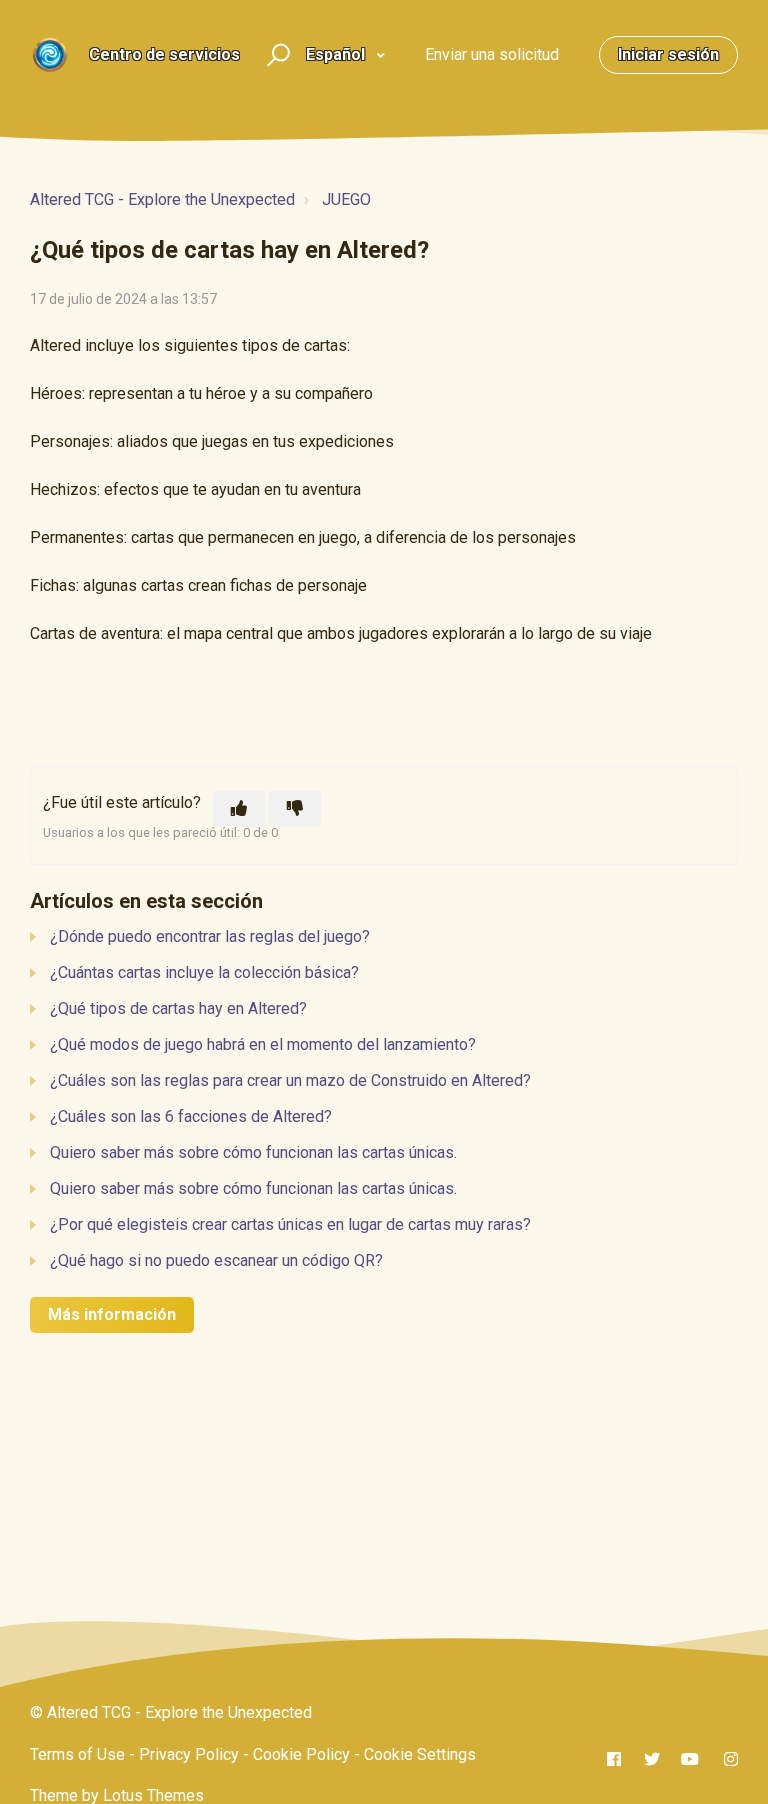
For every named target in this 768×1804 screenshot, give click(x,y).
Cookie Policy (301, 1754)
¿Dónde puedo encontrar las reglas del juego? (210, 936)
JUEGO (346, 199)
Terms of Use (77, 1754)
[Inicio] (50, 55)
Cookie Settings (420, 1754)
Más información (112, 1314)
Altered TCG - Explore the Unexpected (162, 199)
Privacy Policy (189, 1754)
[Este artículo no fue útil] (295, 809)
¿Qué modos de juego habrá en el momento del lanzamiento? (263, 1044)
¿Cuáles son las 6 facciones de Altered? (191, 1116)
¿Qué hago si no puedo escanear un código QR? (216, 1260)
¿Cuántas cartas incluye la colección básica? (204, 972)
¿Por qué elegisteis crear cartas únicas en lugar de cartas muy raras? (290, 1224)
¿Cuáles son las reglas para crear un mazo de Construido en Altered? (290, 1080)
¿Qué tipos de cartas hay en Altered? (178, 1008)
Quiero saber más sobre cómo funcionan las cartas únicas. (253, 1152)
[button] (275, 55)
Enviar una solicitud (492, 54)
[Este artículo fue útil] (239, 809)
